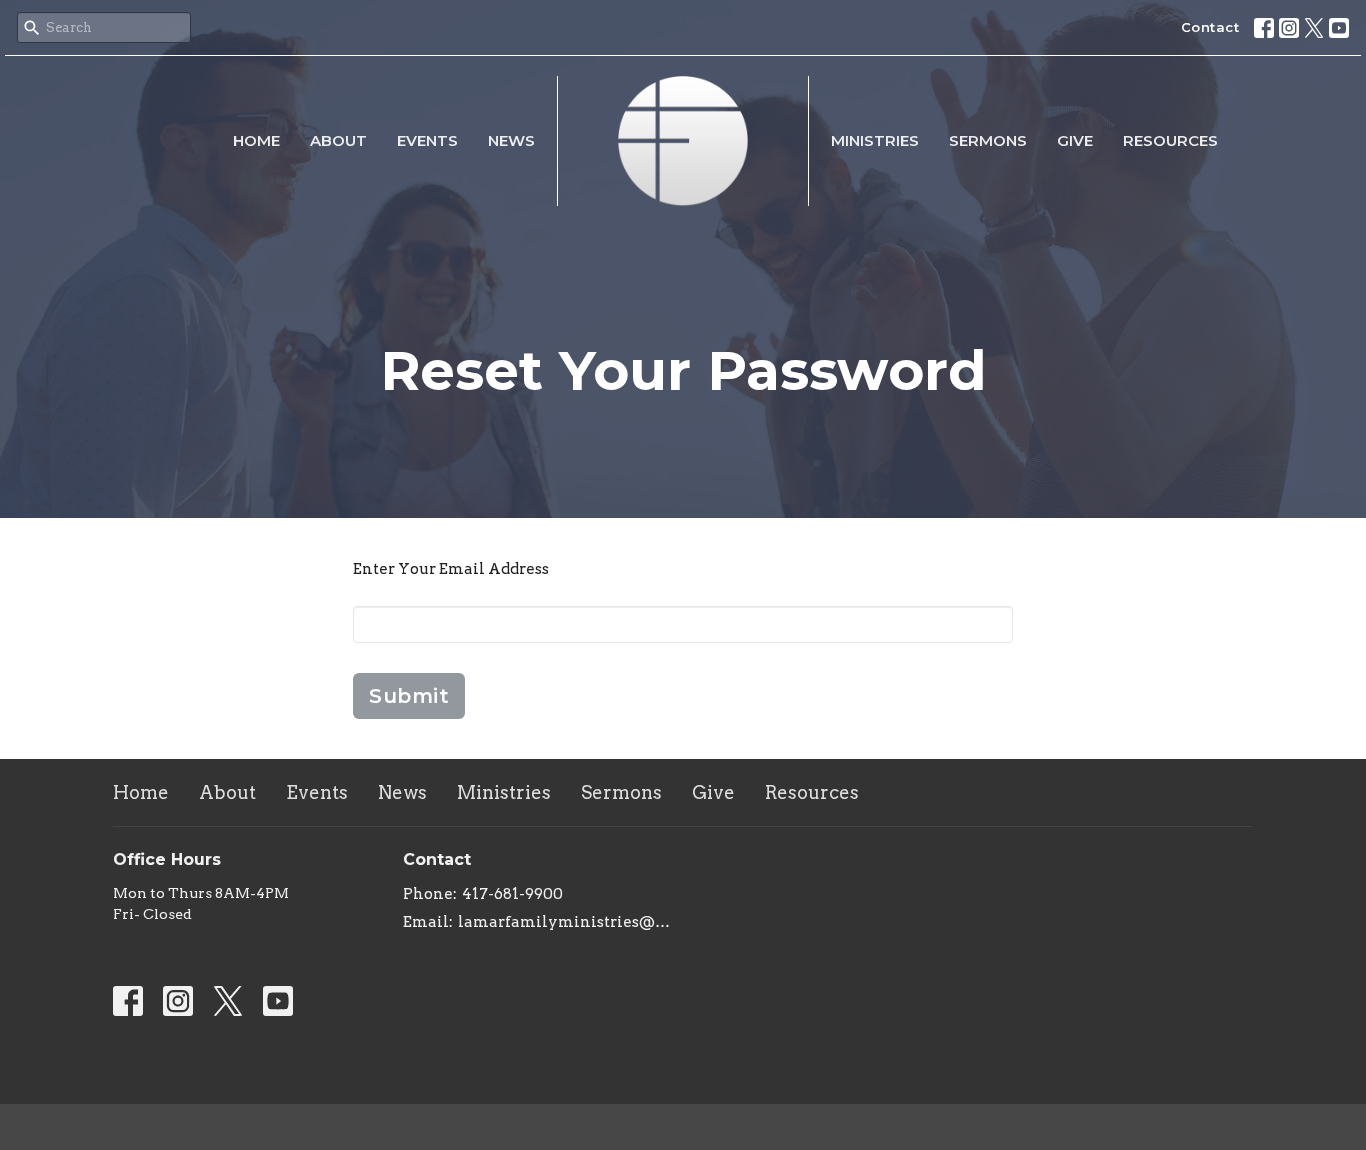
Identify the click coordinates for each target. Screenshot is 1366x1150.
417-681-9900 (512, 894)
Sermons (988, 140)
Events (427, 140)
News (511, 140)
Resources (1170, 140)
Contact (1210, 27)
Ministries (875, 140)
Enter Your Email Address (451, 569)
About (338, 140)
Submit (409, 696)
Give (1075, 140)
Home (256, 140)
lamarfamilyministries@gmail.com (565, 922)
